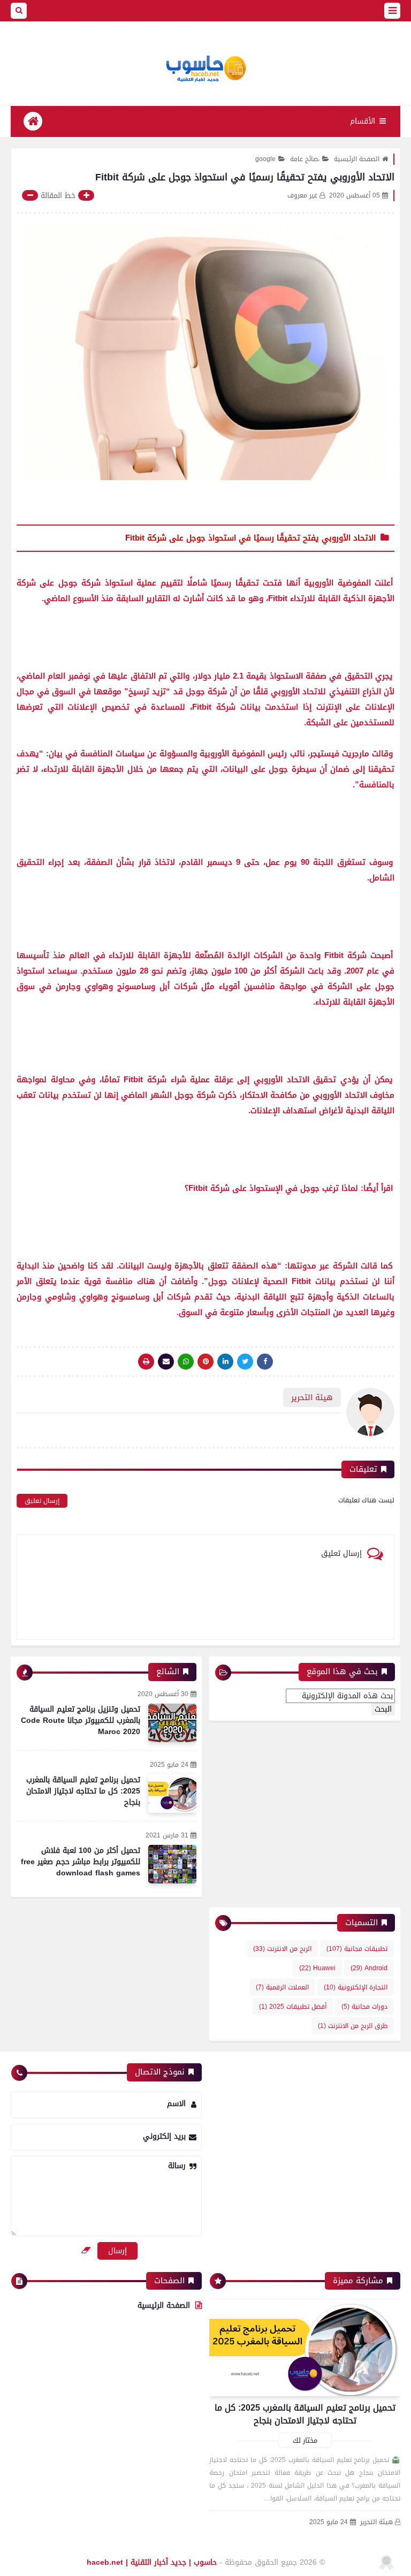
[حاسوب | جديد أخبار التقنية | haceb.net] (205, 69)
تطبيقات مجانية (357, 1949)
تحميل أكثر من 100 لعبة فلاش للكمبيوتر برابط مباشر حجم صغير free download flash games (81, 1862)
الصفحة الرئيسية (357, 159)
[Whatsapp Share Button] (186, 1362)
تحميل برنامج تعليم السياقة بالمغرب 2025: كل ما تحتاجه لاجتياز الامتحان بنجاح (83, 1791)
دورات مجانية (364, 2007)
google (265, 159)
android (369, 1968)
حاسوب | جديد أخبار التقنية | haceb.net (152, 2562)
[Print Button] (146, 1362)
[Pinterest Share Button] (225, 1362)
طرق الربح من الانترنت (353, 2026)
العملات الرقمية (282, 1987)
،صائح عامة (305, 159)
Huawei (317, 1968)
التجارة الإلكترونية (356, 1987)
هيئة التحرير (376, 2522)
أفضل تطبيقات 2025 (293, 2007)
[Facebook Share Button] (265, 1362)
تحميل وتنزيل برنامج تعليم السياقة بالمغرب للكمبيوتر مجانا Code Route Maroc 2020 (81, 1720)
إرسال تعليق (42, 1501)
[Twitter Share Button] (245, 1362)
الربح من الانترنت (282, 1949)
